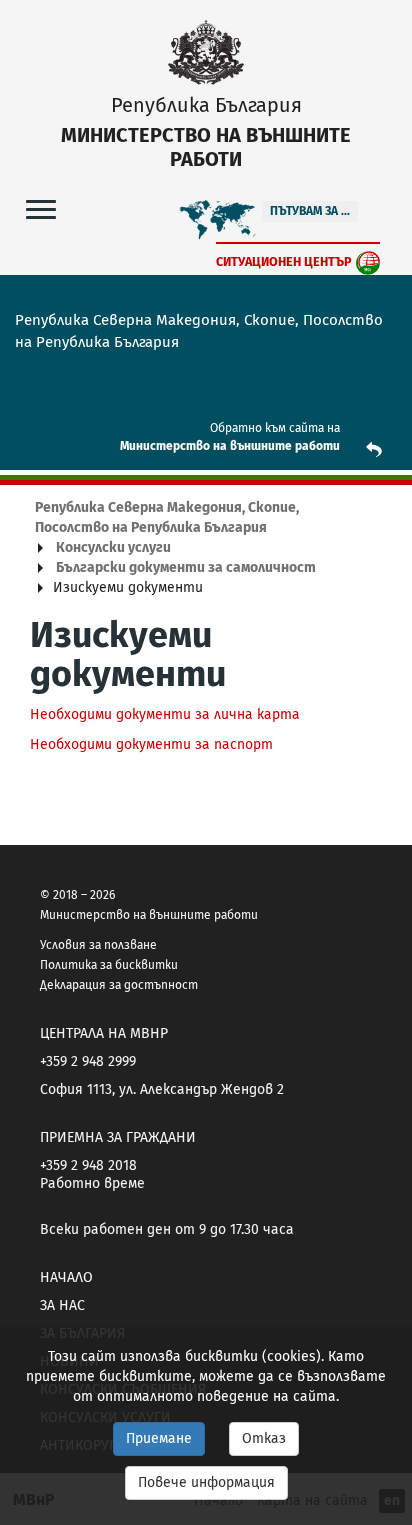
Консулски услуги (113, 547)
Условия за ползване (98, 945)
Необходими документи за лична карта (165, 714)
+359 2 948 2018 (88, 1165)
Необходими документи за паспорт (151, 744)
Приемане (159, 1438)
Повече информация (206, 1482)
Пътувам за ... (310, 211)
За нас (62, 1305)
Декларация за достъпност (119, 985)
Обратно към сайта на (275, 428)
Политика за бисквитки (109, 965)
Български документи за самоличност (186, 567)
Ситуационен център (284, 261)
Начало (66, 1277)
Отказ (264, 1438)
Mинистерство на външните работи (230, 446)
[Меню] (41, 208)
